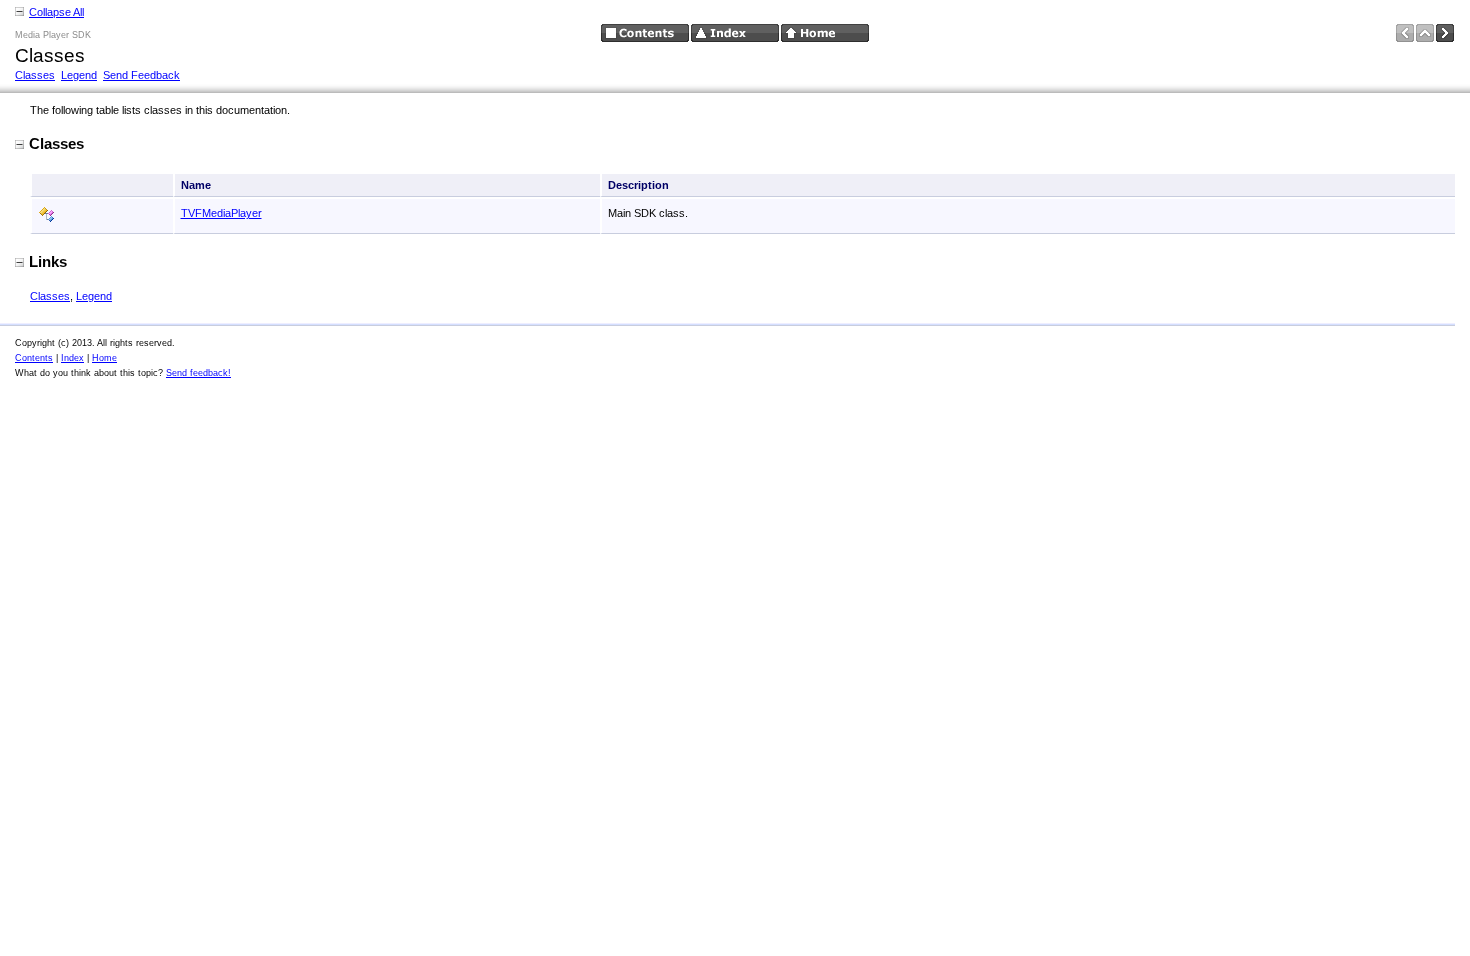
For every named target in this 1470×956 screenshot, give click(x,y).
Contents (34, 358)
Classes (35, 75)
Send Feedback (141, 75)
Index (72, 358)
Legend (79, 75)
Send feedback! (198, 373)
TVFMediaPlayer (221, 213)
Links (48, 262)
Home (104, 358)
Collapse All (56, 12)
